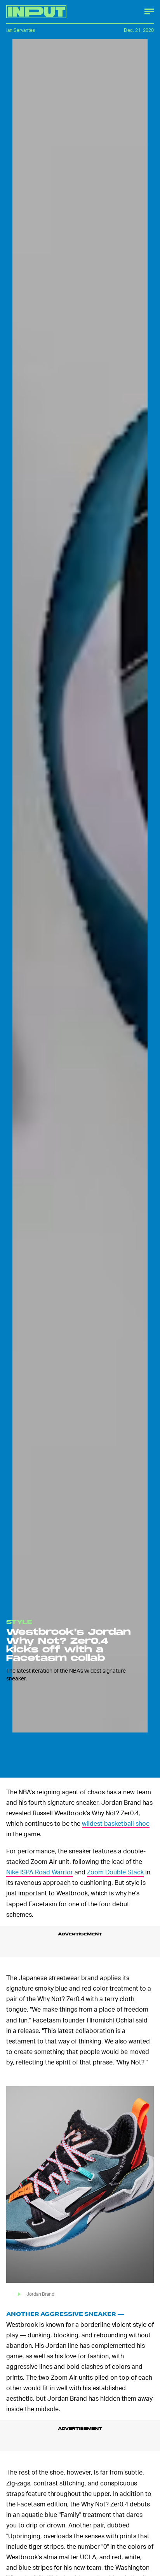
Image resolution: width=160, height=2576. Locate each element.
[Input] (36, 12)
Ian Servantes (21, 30)
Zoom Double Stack (115, 1872)
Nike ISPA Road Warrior (40, 1872)
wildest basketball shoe (116, 1823)
